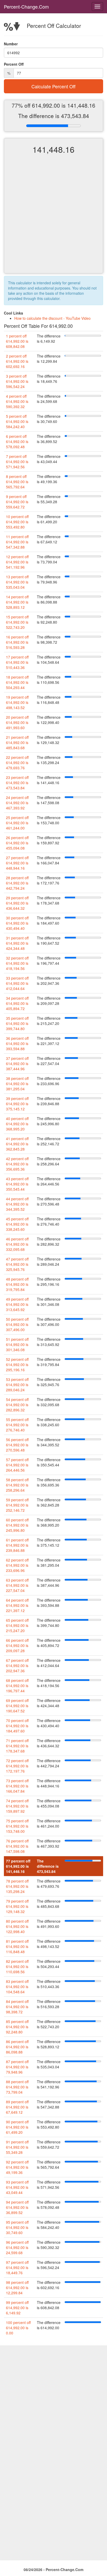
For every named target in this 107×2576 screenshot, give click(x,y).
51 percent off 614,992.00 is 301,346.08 (17, 1344)
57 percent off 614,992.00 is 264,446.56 (17, 1465)
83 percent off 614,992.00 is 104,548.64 (17, 1987)
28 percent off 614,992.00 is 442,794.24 (17, 883)
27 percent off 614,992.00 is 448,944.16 (17, 863)
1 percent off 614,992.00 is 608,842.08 (17, 341)
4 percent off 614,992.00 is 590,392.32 (17, 401)
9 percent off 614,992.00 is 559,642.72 (17, 502)
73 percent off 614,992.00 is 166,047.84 (17, 1786)
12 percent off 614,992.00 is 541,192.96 (17, 562)
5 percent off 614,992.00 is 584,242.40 (17, 421)
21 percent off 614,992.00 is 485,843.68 (17, 742)
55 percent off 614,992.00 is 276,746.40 (17, 1425)
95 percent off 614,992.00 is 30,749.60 (17, 2227)
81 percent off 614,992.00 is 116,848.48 (17, 1946)
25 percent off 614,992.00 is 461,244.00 (17, 823)
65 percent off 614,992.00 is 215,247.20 (17, 1625)
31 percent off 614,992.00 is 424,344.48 (17, 943)
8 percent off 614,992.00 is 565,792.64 (17, 482)
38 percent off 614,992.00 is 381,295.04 (17, 1084)
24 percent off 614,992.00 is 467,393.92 (17, 803)
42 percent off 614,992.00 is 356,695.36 (17, 1164)
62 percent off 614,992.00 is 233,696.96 (17, 1565)
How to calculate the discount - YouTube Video (52, 318)
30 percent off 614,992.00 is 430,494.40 (17, 923)
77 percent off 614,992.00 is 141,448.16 (18, 1866)
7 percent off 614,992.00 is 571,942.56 (17, 462)
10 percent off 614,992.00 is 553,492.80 (17, 522)
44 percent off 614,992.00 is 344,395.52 (17, 1204)
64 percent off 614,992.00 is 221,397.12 (17, 1605)
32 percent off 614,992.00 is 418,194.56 (17, 963)
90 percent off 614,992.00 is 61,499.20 (17, 2127)
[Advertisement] (53, 218)
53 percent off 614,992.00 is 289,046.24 (17, 1385)
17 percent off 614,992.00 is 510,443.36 (17, 662)
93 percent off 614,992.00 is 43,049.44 (17, 2187)
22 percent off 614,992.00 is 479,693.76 (17, 763)
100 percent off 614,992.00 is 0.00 (18, 2328)
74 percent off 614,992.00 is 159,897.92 (17, 1806)
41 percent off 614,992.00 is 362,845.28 (17, 1144)
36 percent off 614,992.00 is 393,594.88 (17, 1043)
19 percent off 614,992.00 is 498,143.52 (17, 702)
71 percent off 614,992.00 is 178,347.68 (17, 1746)
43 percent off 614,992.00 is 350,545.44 (17, 1184)
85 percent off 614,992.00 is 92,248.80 (17, 2027)
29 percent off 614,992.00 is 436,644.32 (17, 903)
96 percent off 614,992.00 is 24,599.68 (17, 2247)
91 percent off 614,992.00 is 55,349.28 (17, 2147)
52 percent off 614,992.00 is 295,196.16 (17, 1364)
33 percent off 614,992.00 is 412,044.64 (17, 983)
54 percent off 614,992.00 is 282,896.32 (17, 1405)
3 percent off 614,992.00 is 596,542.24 (17, 381)
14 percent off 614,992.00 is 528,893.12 (17, 602)
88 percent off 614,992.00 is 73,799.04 (17, 2087)
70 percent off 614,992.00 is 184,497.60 (17, 1726)
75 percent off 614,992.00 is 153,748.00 (17, 1826)
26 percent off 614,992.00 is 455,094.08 (17, 843)
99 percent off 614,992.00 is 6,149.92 (17, 2308)
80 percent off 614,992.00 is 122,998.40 (17, 1926)
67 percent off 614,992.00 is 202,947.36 (17, 1665)
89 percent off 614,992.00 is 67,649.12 (17, 2107)
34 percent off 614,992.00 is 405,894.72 (17, 1003)
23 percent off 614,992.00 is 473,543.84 (17, 783)
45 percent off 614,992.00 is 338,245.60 (17, 1224)
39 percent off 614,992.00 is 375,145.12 (17, 1104)
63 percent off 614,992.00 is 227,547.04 (17, 1585)
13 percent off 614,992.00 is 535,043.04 (17, 582)
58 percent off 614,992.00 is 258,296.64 (17, 1485)
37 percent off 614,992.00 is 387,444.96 (17, 1063)
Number (11, 44)
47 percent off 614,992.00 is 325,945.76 (17, 1264)
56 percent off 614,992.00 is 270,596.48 (17, 1445)
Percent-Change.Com (26, 7)
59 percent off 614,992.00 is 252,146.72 (17, 1505)
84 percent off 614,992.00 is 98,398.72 (17, 2007)
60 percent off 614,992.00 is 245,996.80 (17, 1525)
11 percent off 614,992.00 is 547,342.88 (17, 542)
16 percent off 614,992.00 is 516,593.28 (17, 642)
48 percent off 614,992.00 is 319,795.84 (17, 1284)
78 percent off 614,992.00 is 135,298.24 (17, 1886)
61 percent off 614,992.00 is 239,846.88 (17, 1545)
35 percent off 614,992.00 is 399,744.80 (17, 1023)
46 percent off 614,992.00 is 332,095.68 (17, 1244)
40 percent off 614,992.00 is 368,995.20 (17, 1124)
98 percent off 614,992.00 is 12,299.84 (17, 2288)
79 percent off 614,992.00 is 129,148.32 (17, 1906)
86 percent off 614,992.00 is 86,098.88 (17, 2047)
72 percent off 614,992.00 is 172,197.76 (17, 1766)
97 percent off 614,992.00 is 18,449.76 (17, 2267)
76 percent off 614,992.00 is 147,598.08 (17, 1846)
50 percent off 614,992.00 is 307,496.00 (17, 1324)
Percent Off (14, 64)
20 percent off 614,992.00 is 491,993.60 (17, 722)
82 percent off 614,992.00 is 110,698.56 (17, 1966)
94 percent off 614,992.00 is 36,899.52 (17, 2207)
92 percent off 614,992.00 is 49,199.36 (17, 2167)
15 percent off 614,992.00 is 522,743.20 (17, 622)
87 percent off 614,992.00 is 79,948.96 (17, 2067)
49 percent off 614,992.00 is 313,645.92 (17, 1304)
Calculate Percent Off (53, 86)
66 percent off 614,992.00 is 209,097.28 (17, 1645)
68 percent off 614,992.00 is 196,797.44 (17, 1686)
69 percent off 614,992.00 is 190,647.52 (17, 1706)
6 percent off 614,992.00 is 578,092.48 (17, 441)
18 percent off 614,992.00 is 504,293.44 (17, 682)
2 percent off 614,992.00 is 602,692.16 (17, 361)
